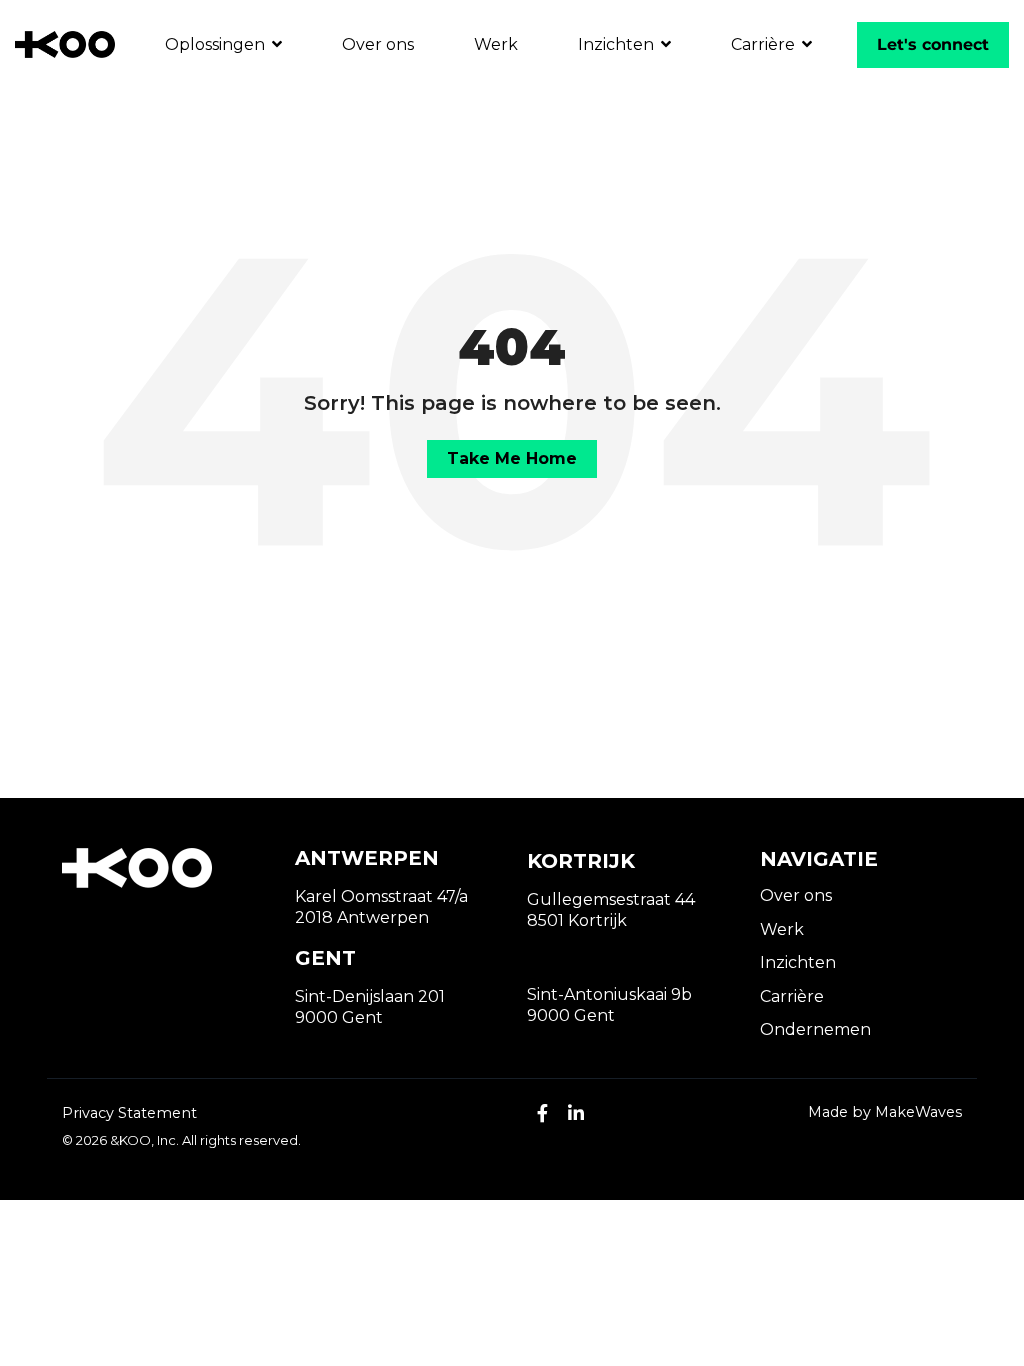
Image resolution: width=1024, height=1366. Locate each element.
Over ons (378, 44)
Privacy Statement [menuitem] (129, 1113)
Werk (496, 44)
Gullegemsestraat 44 (611, 899)
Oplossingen (217, 44)
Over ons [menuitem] (796, 895)
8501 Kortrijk (577, 920)
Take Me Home (512, 458)
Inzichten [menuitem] (798, 962)
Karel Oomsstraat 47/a (381, 896)
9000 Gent (339, 1017)
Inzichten (618, 44)
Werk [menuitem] (782, 929)
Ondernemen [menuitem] (815, 1029)
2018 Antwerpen (362, 917)
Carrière (765, 44)
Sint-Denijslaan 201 (370, 996)
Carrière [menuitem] (792, 996)
